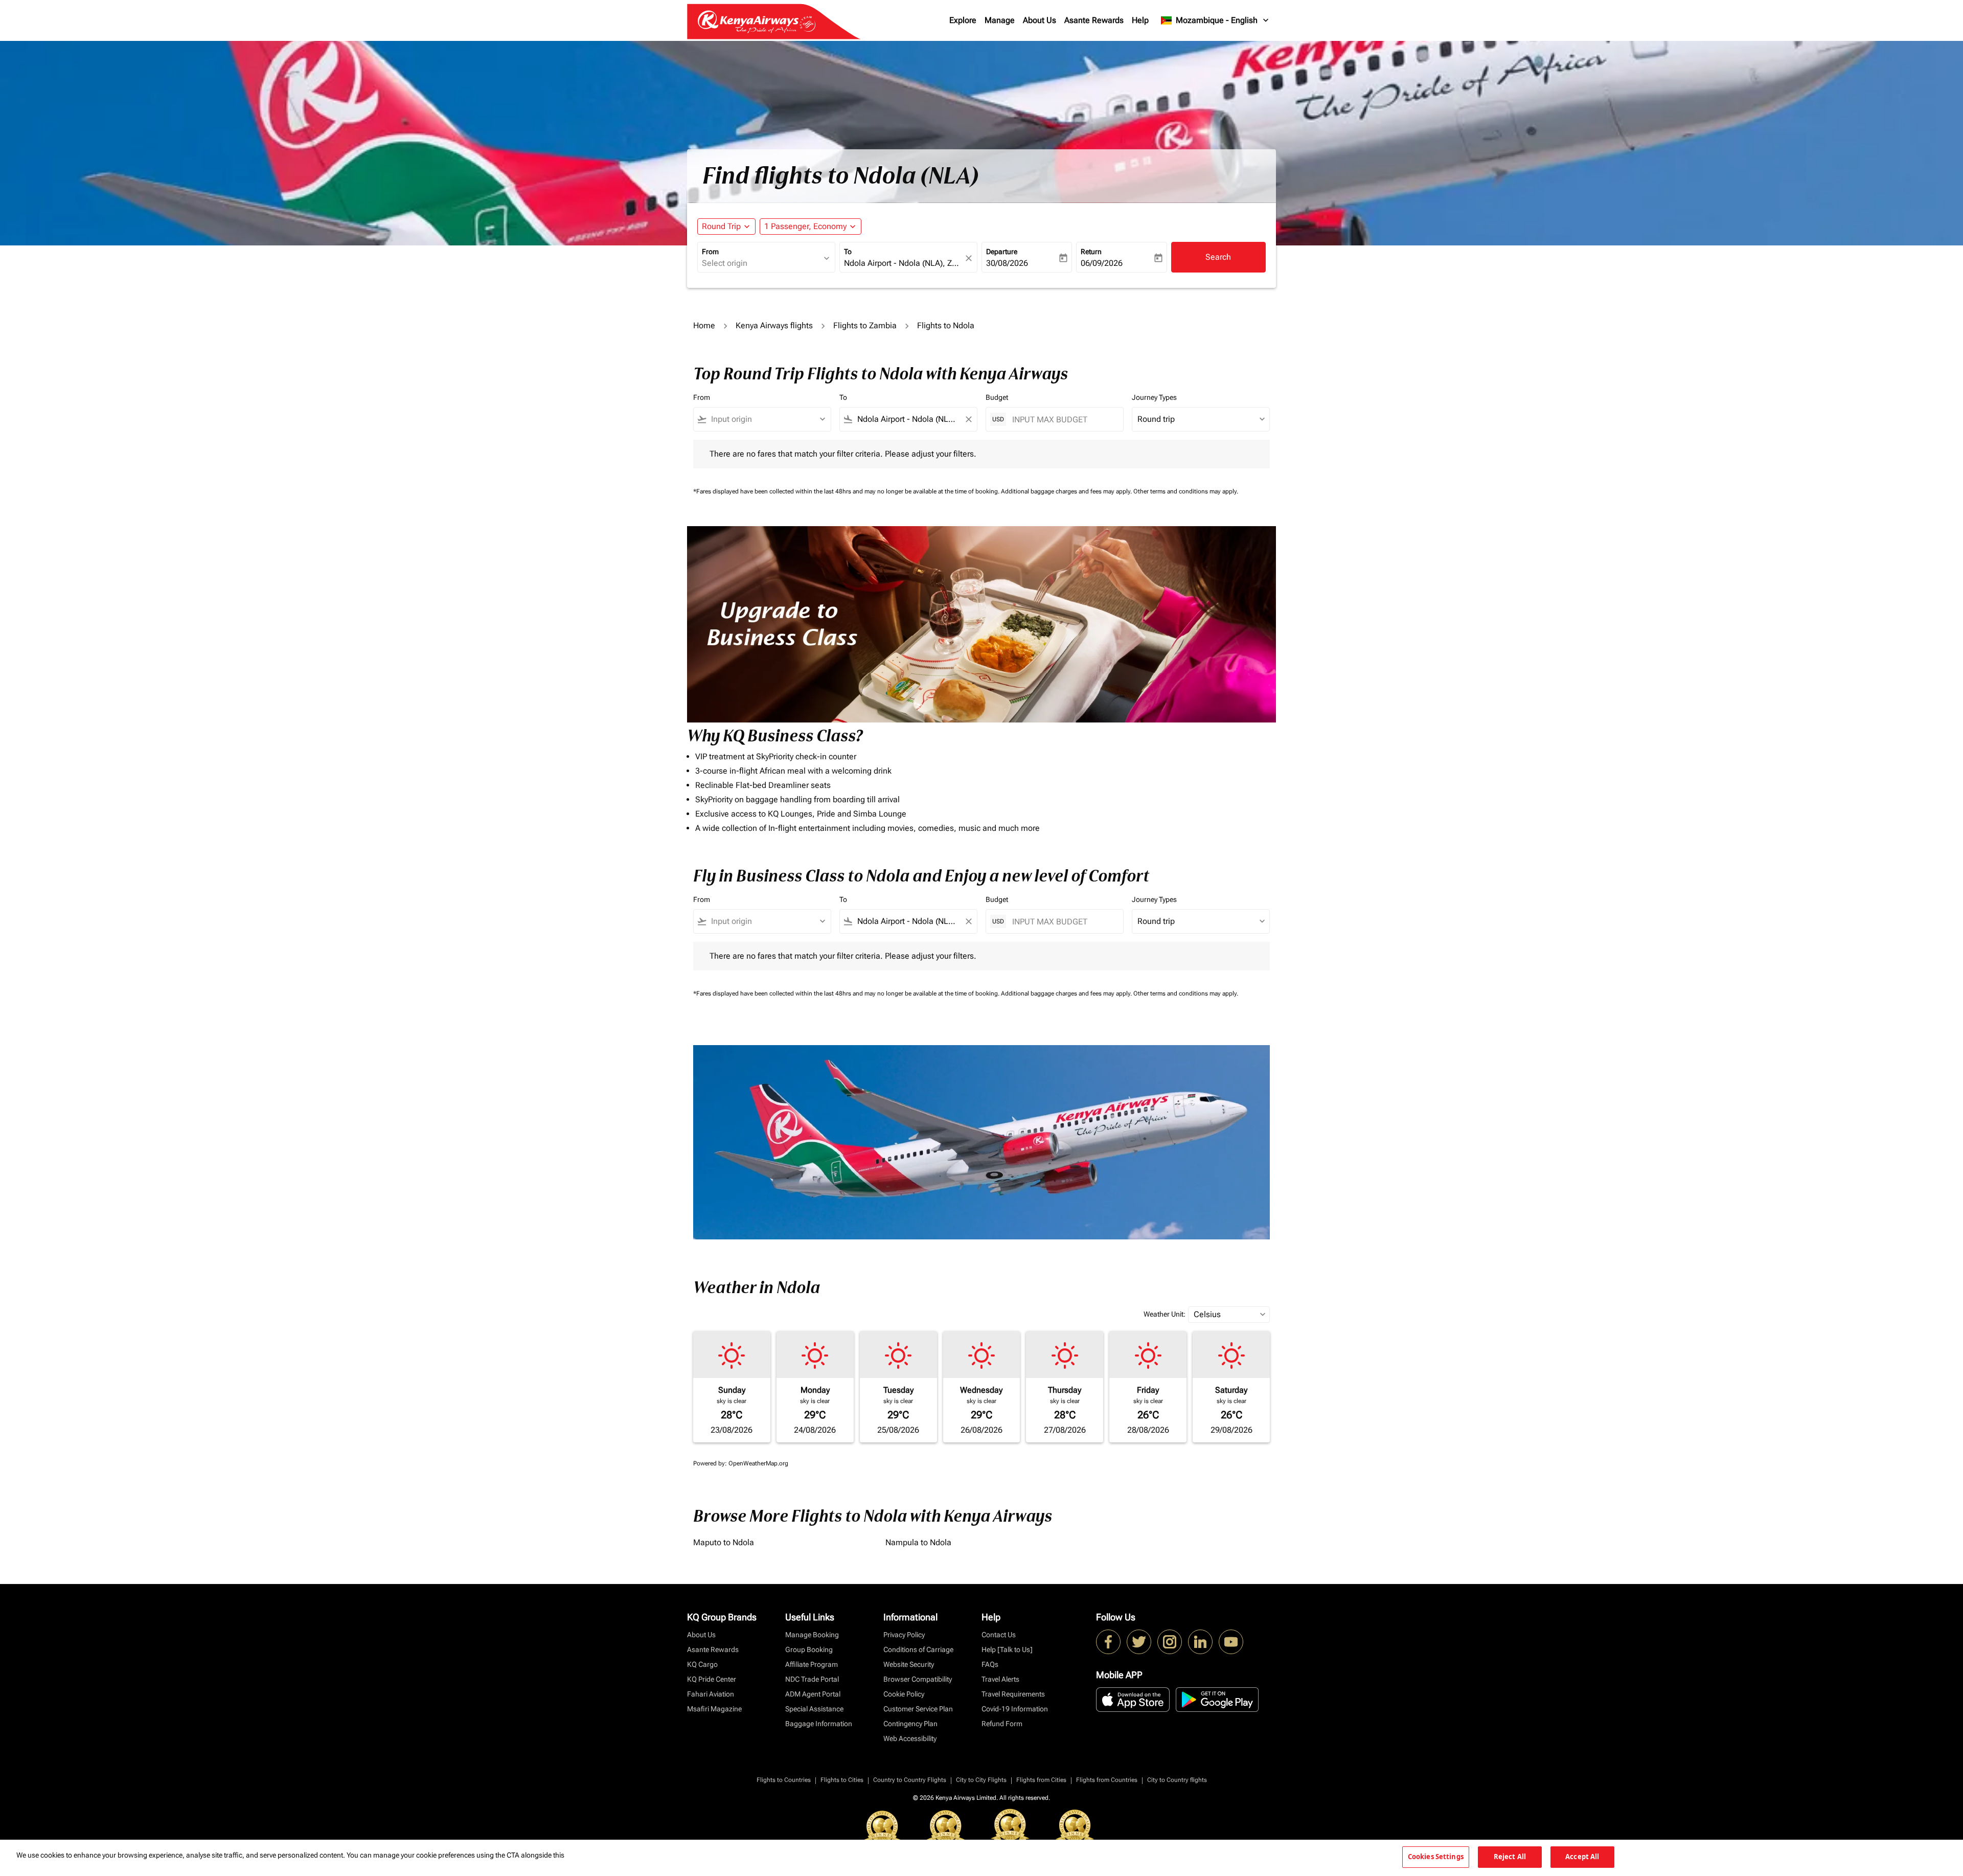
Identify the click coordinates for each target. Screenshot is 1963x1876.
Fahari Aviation (711, 1694)
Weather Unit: (1165, 1314)
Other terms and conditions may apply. (1186, 491)
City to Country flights (1177, 1780)
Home (704, 325)
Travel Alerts (1000, 1679)
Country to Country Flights (910, 1780)
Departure (1002, 252)
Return (1091, 252)
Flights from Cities (1041, 1780)
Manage (1000, 20)
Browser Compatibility (918, 1679)
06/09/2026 (1102, 263)
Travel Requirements (1013, 1694)
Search (1218, 257)
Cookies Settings (1436, 1857)
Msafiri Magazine (714, 1709)
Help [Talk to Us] (1007, 1649)
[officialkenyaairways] (1170, 1642)
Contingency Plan (910, 1724)
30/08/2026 (1007, 263)
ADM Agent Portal (813, 1694)
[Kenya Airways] (1108, 1642)
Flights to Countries (784, 1780)
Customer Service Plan (918, 1709)
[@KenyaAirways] (1139, 1642)
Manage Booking (812, 1635)
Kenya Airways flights (774, 325)
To (848, 252)
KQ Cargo (702, 1664)
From (710, 252)
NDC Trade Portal (812, 1679)
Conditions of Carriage (918, 1649)
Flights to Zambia (865, 325)
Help (1140, 20)
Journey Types (1154, 397)
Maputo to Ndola (724, 1542)
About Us (1040, 20)
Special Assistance (814, 1709)
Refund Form (1002, 1724)
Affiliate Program (812, 1664)
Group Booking (809, 1649)
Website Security (909, 1664)
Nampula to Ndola (918, 1542)
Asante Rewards (1094, 20)
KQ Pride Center (712, 1679)
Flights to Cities (842, 1780)
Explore (963, 20)
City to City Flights (981, 1780)
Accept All (1582, 1857)
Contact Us (999, 1635)
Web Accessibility (910, 1738)
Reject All (1510, 1857)
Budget (997, 397)
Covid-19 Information (1015, 1709)
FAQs (990, 1664)
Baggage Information (819, 1724)
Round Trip (721, 226)
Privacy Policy (904, 1635)
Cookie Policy (904, 1694)
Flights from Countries (1107, 1780)
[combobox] (761, 263)
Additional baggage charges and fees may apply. (1067, 491)
